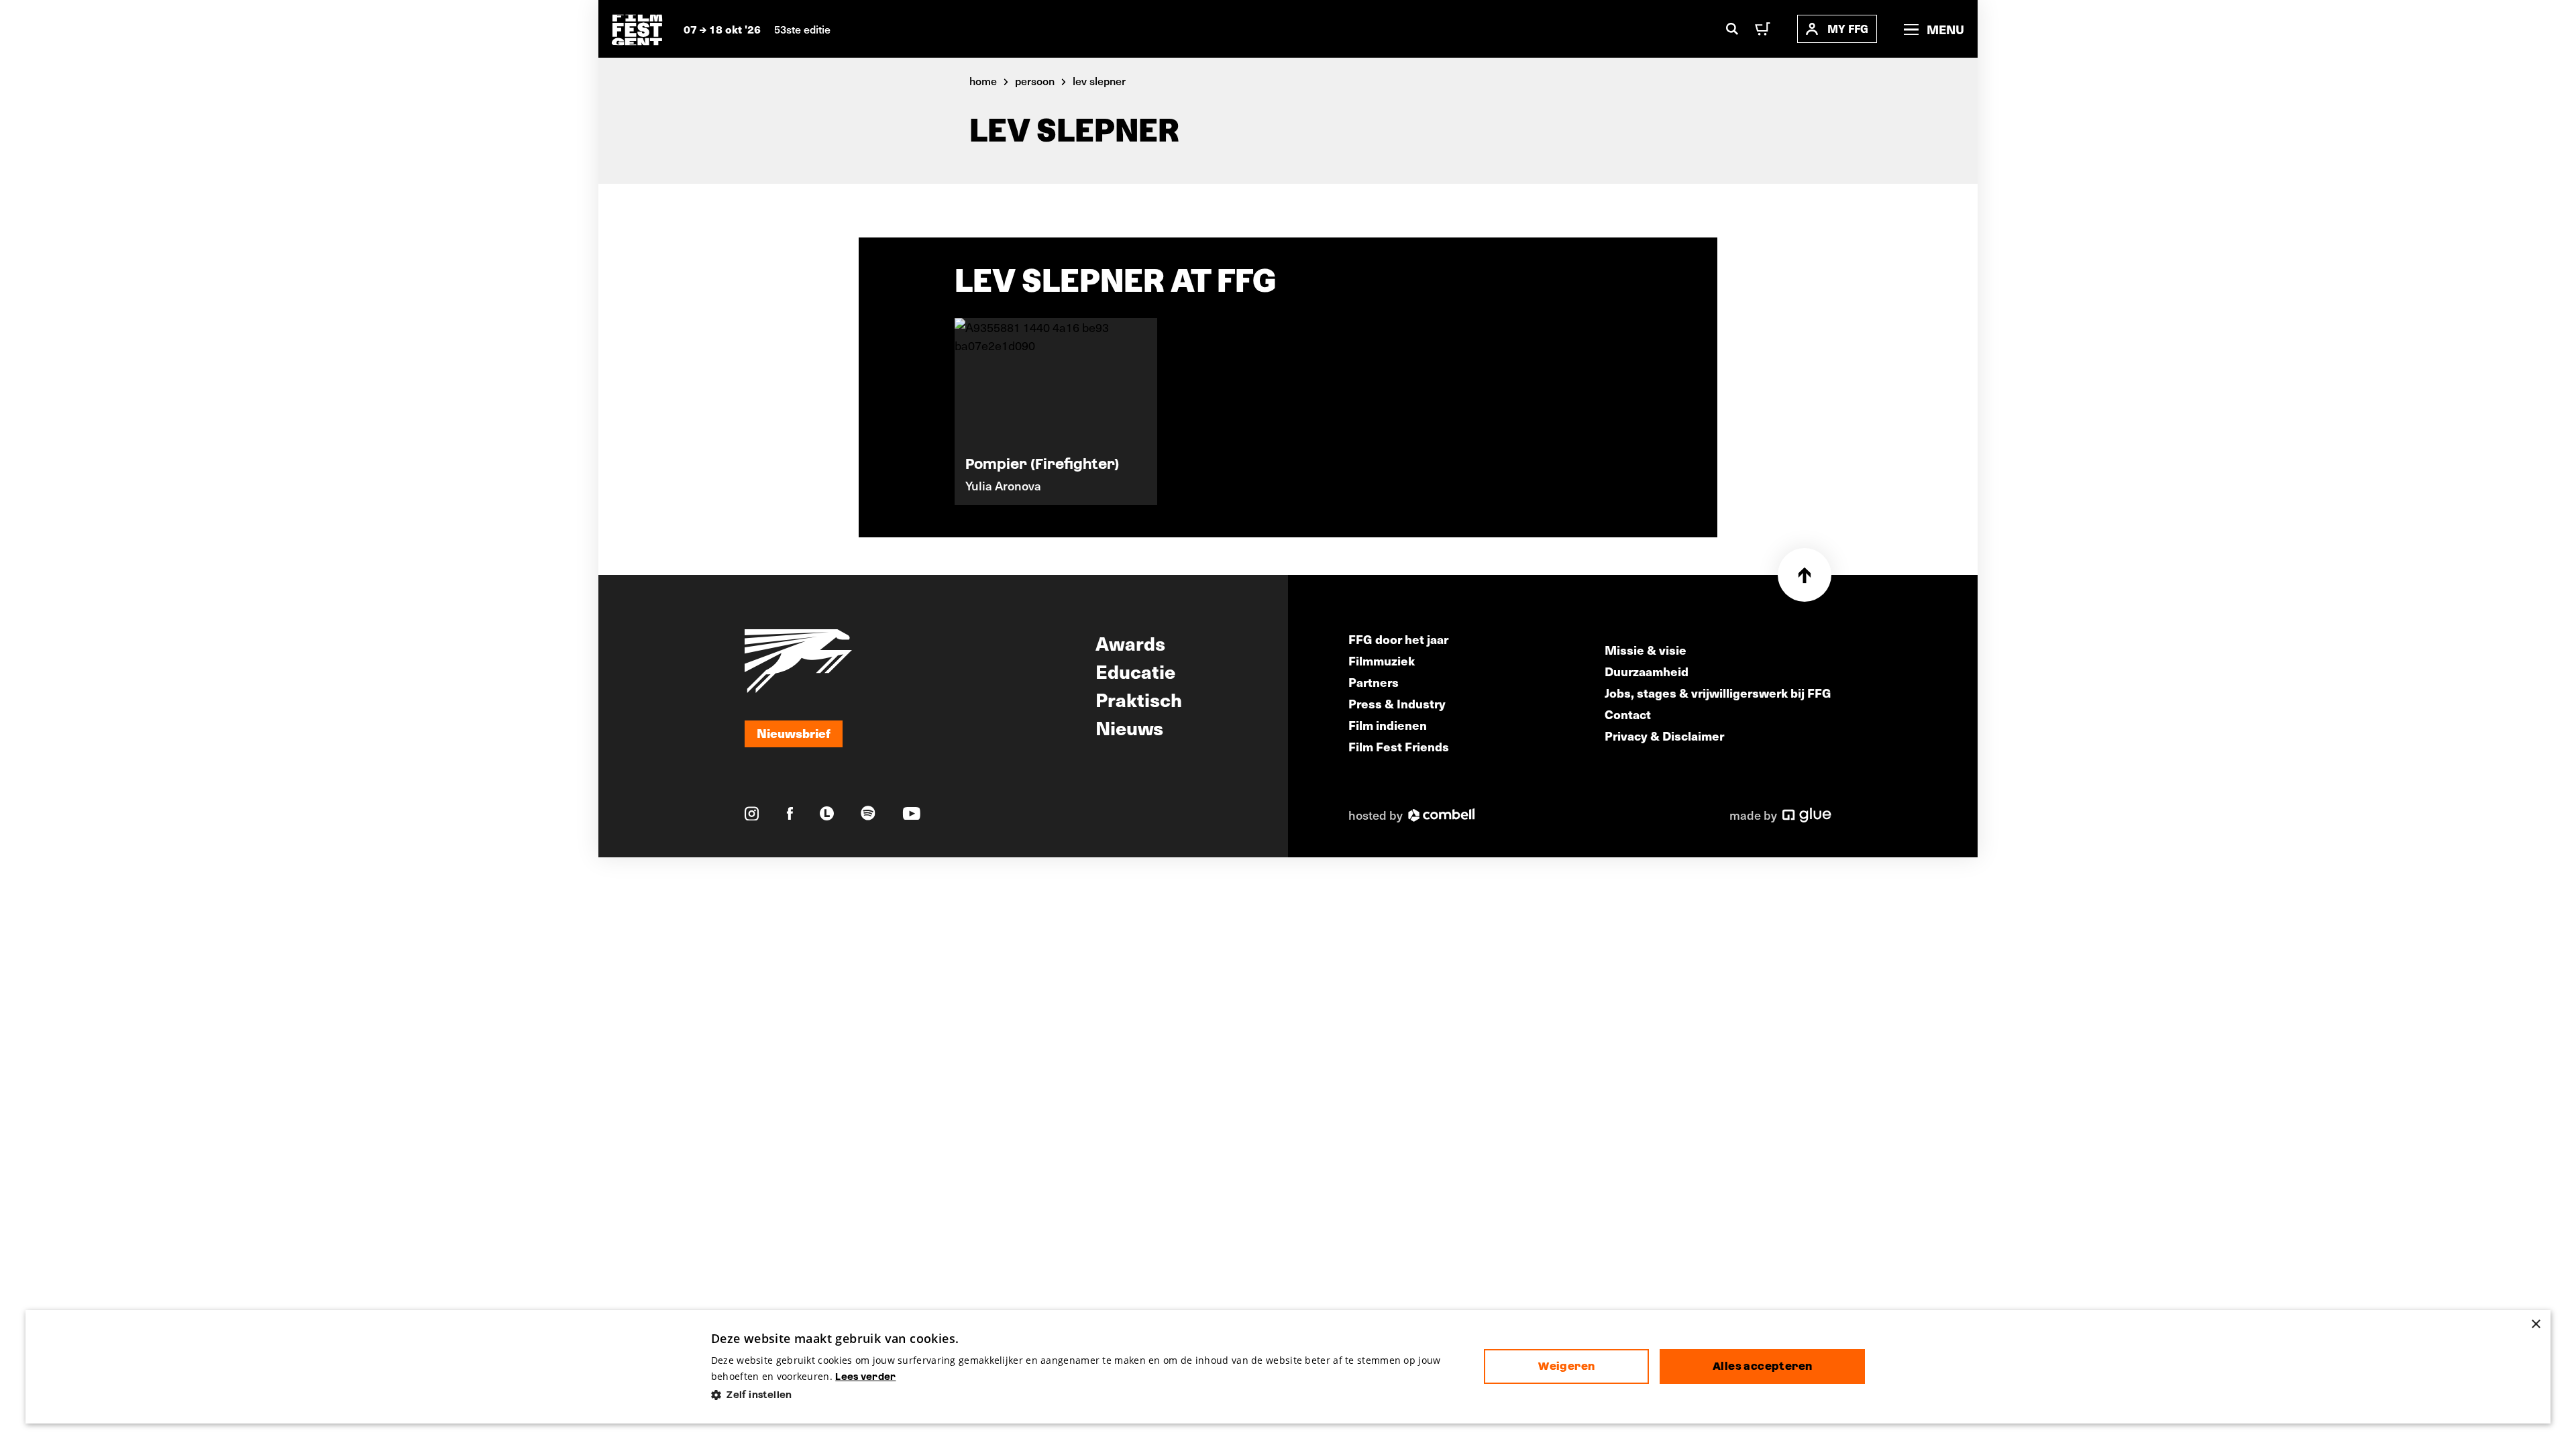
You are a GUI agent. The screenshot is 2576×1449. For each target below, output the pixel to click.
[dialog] (1288, 1367)
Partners (1374, 682)
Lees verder (865, 1377)
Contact (1628, 714)
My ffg (1848, 29)
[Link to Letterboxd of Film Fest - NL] (827, 813)
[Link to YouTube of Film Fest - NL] (912, 813)
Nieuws (1129, 727)
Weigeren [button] (1566, 1366)
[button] (1087, 1395)
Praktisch (1139, 699)
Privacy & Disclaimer (1664, 736)
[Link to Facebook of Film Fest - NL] (790, 813)
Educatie (1135, 671)
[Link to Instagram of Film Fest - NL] (752, 814)
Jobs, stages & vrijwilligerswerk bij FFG (1718, 693)
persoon (1035, 80)
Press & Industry (1397, 703)
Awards (1130, 643)
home (983, 80)
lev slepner (1099, 80)
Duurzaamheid (1647, 671)
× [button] (2535, 1325)
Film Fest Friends (1399, 746)
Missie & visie (1646, 650)
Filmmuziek (1382, 660)
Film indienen (1388, 725)
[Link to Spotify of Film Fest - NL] (868, 813)
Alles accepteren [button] (1762, 1366)
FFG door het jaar (1398, 639)
